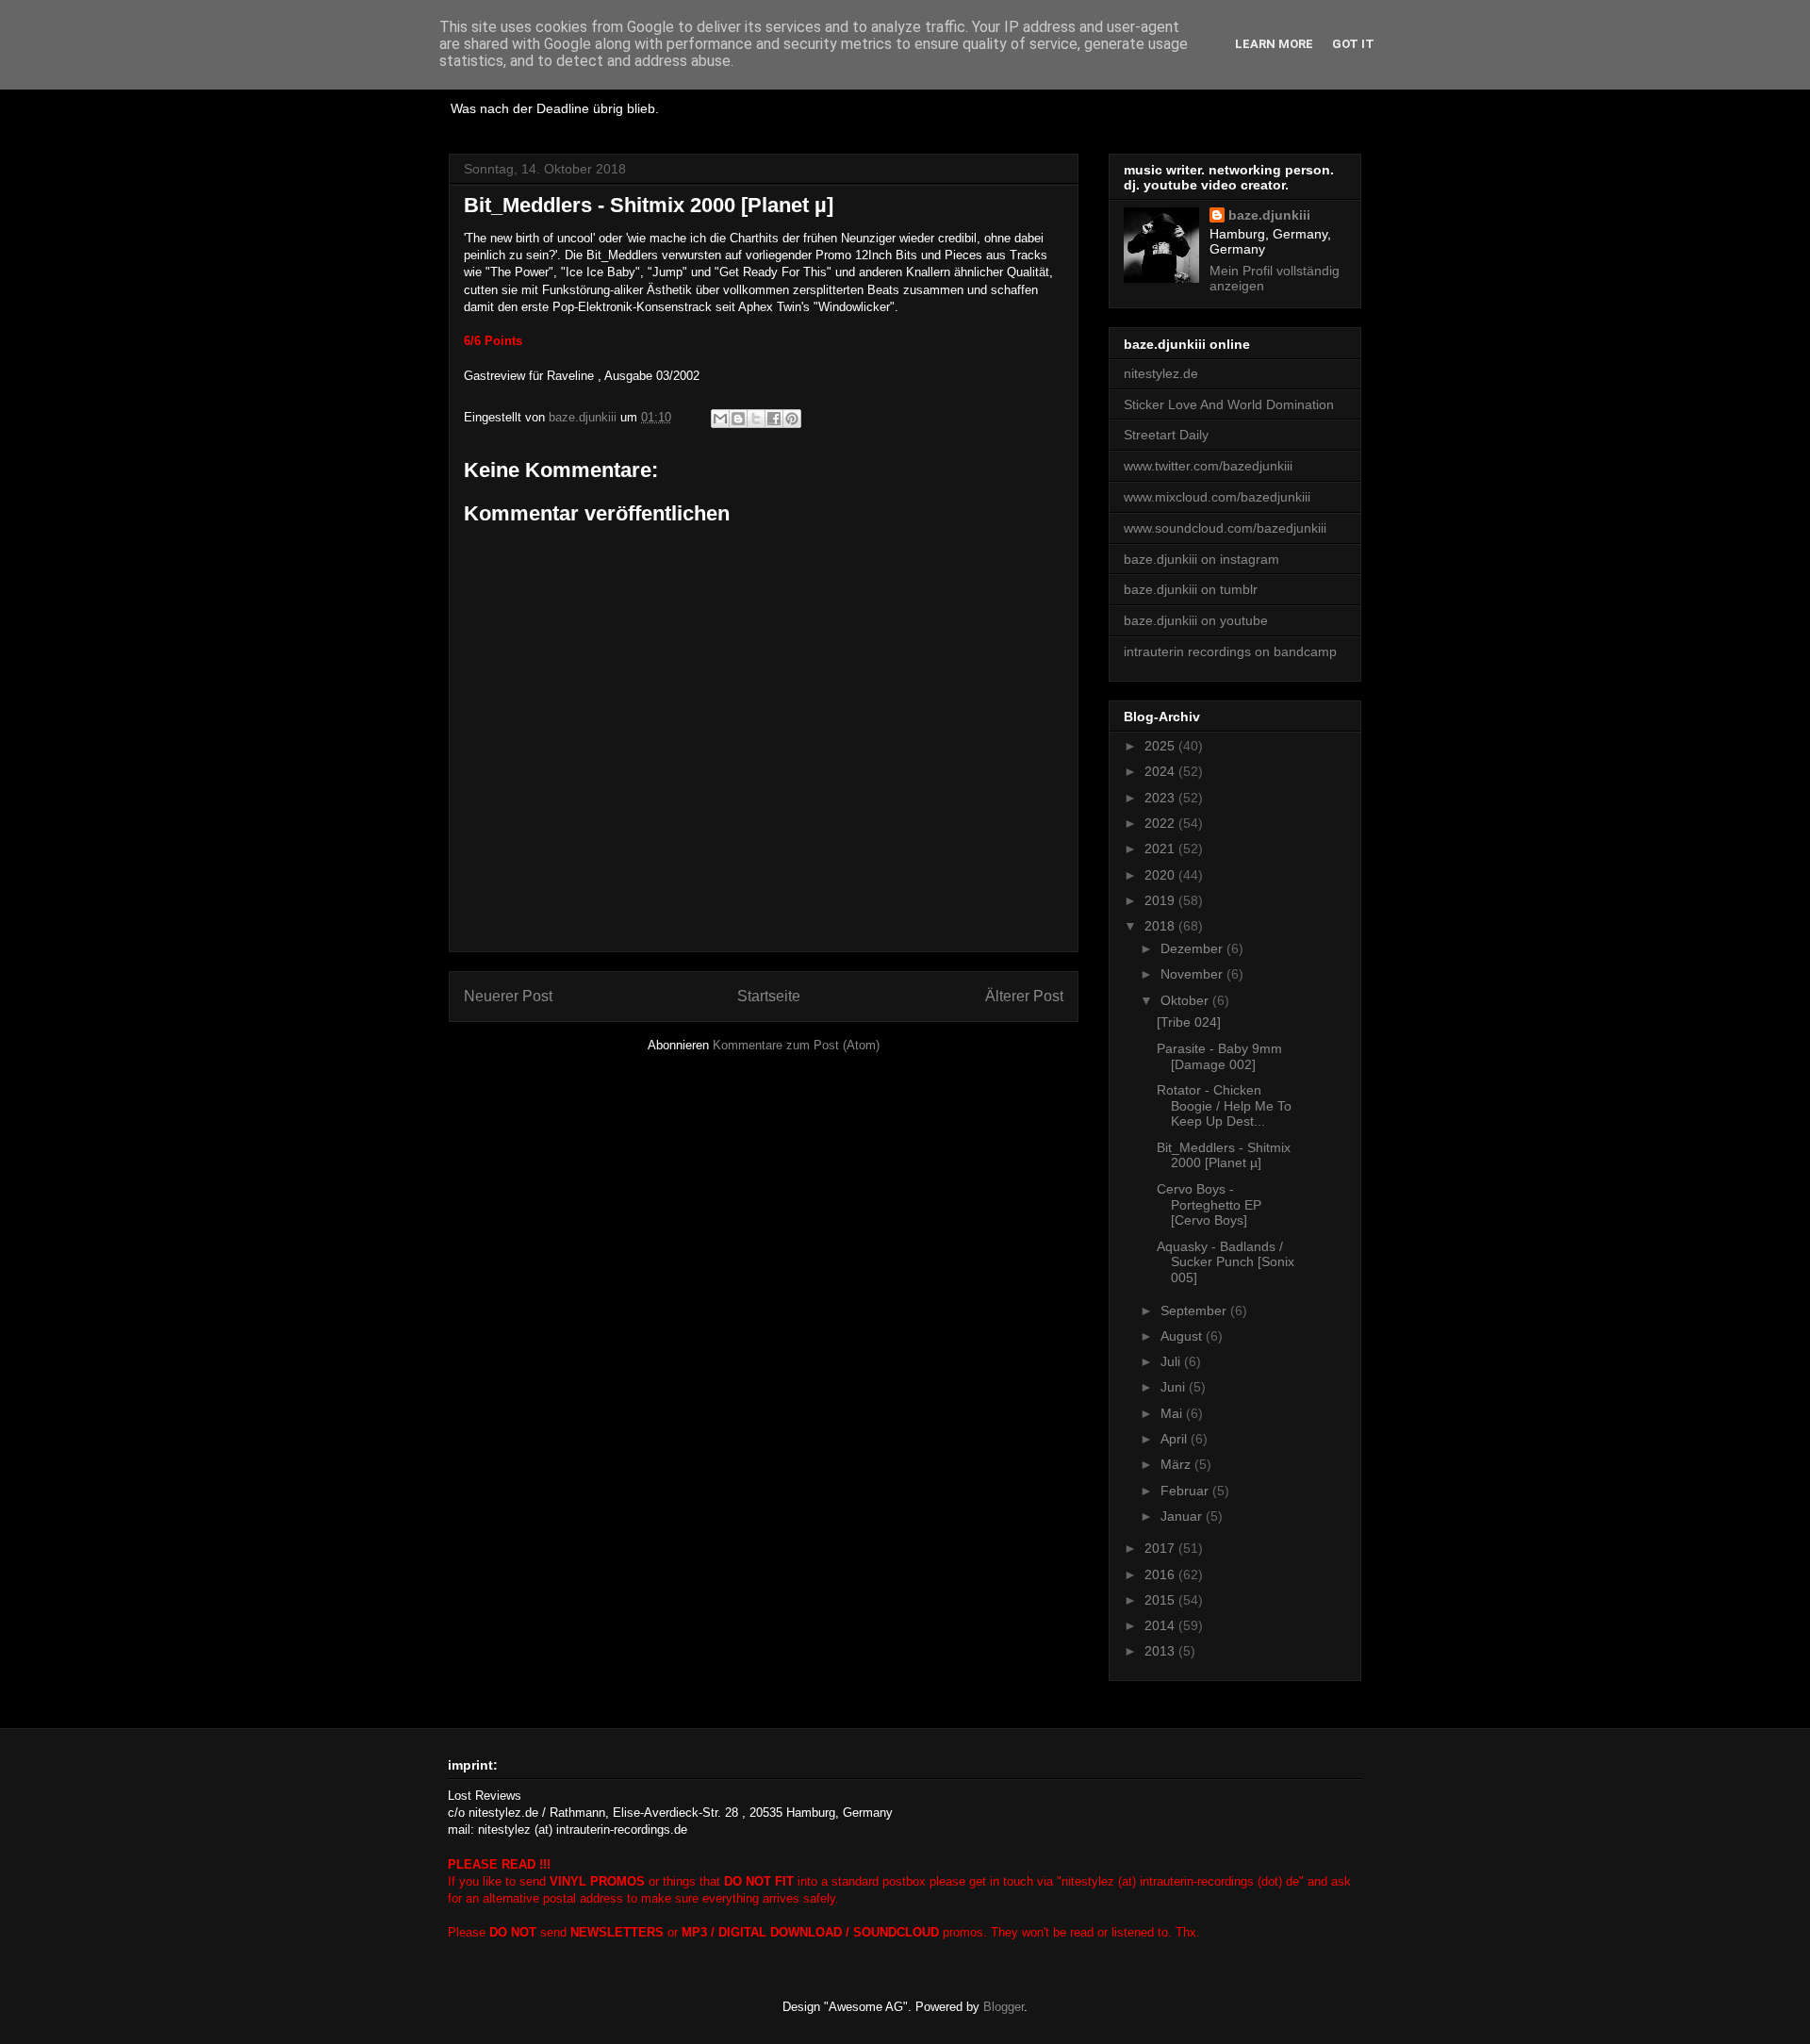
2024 (1161, 771)
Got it (1353, 44)
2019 (1161, 900)
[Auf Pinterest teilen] (792, 419)
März (1177, 1464)
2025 (1161, 746)
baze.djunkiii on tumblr (1191, 589)
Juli (1172, 1361)
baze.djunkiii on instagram (1201, 559)
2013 (1161, 1651)
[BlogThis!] (738, 419)
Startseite (769, 996)
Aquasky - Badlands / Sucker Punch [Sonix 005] (1226, 1262)
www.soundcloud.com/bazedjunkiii (1225, 528)
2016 (1161, 1574)
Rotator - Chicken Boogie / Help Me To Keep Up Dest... (1224, 1106)
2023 (1161, 798)
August (1183, 1336)
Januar (1183, 1516)
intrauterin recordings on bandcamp (1230, 651)
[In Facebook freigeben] (774, 419)
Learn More (1274, 44)
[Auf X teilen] (756, 419)
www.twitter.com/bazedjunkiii (1208, 466)
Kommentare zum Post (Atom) (796, 1045)
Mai (1173, 1413)
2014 (1161, 1625)
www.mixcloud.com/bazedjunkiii (1217, 497)
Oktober (1186, 1000)
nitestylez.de (1161, 373)
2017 (1161, 1548)
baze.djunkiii (1269, 215)
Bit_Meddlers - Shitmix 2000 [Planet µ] (1224, 1155)
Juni (1175, 1387)
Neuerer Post (508, 996)
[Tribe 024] (1189, 1022)
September (1195, 1310)
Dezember (1193, 948)
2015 (1161, 1600)
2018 (1161, 926)
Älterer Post (1024, 996)
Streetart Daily (1166, 435)
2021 (1161, 849)
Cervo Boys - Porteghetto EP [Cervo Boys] (1209, 1205)
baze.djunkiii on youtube (1196, 620)
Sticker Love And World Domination (1229, 404)
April (1176, 1439)
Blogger (1004, 2007)
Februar (1186, 1491)
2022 (1161, 823)
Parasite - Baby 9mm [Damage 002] (1219, 1056)
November (1193, 974)
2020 (1161, 875)
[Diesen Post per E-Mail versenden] (720, 419)
